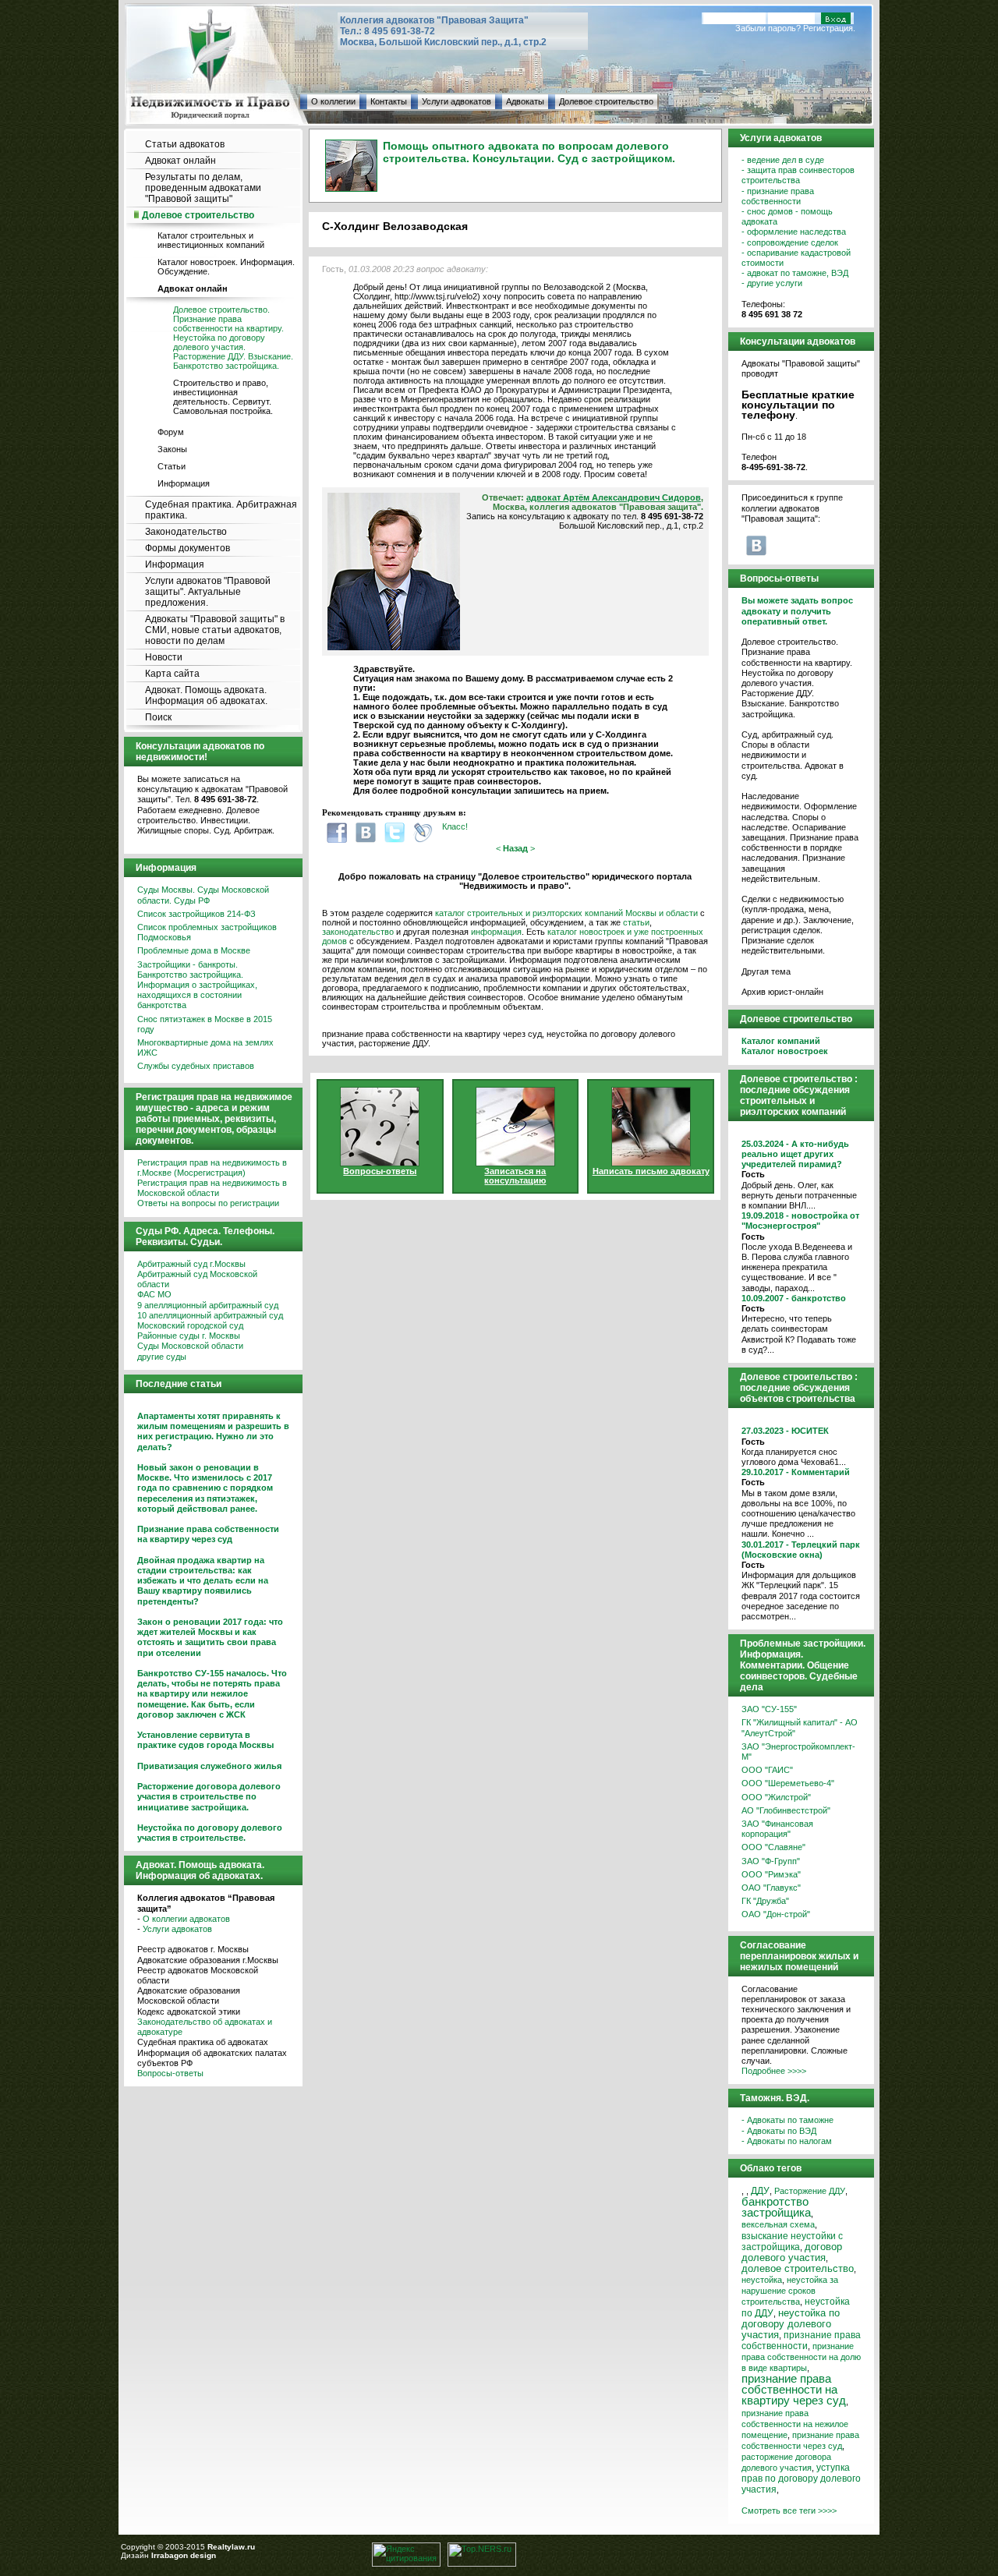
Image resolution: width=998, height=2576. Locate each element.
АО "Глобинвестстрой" (786, 1810)
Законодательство (186, 532)
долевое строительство (798, 2269)
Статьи (172, 466)
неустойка (762, 2280)
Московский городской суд (190, 1325)
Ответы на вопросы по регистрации (208, 1203)
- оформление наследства (794, 232)
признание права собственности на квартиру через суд (794, 2389)
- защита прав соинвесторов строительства (798, 175)
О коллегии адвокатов (186, 1919)
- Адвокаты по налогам (787, 2141)
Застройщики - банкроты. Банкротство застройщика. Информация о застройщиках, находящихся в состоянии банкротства (197, 985)
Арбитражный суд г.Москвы (191, 1264)
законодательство (358, 932)
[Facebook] (337, 832)
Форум (171, 432)
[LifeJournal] (423, 832)
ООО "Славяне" (773, 1847)
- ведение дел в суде (783, 160)
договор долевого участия (792, 2252)
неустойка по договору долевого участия (791, 2324)
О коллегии (333, 101)
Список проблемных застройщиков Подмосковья (207, 932)
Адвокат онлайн (180, 161)
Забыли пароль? (768, 28)
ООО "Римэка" (771, 1874)
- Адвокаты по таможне (787, 2120)
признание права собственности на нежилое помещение (795, 2424)
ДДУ (760, 2191)
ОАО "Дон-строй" (776, 1914)
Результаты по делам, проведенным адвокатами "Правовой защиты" (203, 188)
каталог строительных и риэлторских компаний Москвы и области (566, 913)
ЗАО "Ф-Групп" (771, 1861)
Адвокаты (525, 101)
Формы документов (188, 548)
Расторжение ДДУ (810, 2191)
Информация (184, 483)
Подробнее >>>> (774, 2071)
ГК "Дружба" (765, 1901)
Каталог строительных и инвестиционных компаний (211, 240)
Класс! (455, 826)
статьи (636, 922)
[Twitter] (395, 832)
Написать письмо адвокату (651, 1171)
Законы (172, 449)
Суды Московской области (190, 1346)
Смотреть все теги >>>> (789, 2511)
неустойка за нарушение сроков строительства (790, 2291)
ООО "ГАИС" (767, 1770)
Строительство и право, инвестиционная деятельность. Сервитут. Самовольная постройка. (223, 397)
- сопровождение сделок (790, 242)
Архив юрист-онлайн (782, 992)
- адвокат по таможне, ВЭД (795, 273)
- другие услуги (772, 283)
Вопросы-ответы (170, 2073)
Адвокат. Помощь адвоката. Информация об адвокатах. (206, 695)
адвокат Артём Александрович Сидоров (614, 497)
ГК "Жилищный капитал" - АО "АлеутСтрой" (800, 1727)
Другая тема (766, 971)
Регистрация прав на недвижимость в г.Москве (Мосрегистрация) (212, 1168)
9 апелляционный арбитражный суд (208, 1305)
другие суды (162, 1357)
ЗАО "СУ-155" (769, 1709)
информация (496, 932)
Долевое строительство (606, 101)
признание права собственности (801, 2341)
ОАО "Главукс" (771, 1888)
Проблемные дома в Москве (194, 950)
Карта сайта (172, 674)
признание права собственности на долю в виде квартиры (801, 2357)
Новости (164, 657)
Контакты (389, 101)
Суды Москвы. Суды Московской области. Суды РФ (203, 895)
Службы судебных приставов (196, 1066)
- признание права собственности (778, 196)
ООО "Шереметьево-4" (788, 1783)
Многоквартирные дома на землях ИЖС (205, 1047)
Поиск (158, 717)
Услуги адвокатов (457, 101)
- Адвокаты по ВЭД (779, 2131)
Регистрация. (829, 28)
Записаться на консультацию (515, 1176)
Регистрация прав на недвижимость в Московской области (212, 1188)
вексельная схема (778, 2224)
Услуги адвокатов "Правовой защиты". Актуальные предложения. (208, 592)
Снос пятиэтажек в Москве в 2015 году (205, 1024)
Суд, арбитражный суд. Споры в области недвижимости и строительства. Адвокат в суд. (793, 755)
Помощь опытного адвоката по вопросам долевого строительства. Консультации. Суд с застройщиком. (529, 152)
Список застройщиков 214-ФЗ (196, 914)
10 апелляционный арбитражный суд (210, 1315)
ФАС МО (154, 1294)
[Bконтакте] (366, 832)
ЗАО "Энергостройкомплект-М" (798, 1752)
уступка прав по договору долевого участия (801, 2479)
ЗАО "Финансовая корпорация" (777, 1829)
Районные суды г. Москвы (189, 1336)
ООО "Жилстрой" (776, 1797)
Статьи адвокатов (185, 144)
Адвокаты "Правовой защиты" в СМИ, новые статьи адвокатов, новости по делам (215, 630)
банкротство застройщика (776, 2207)
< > (515, 848)
